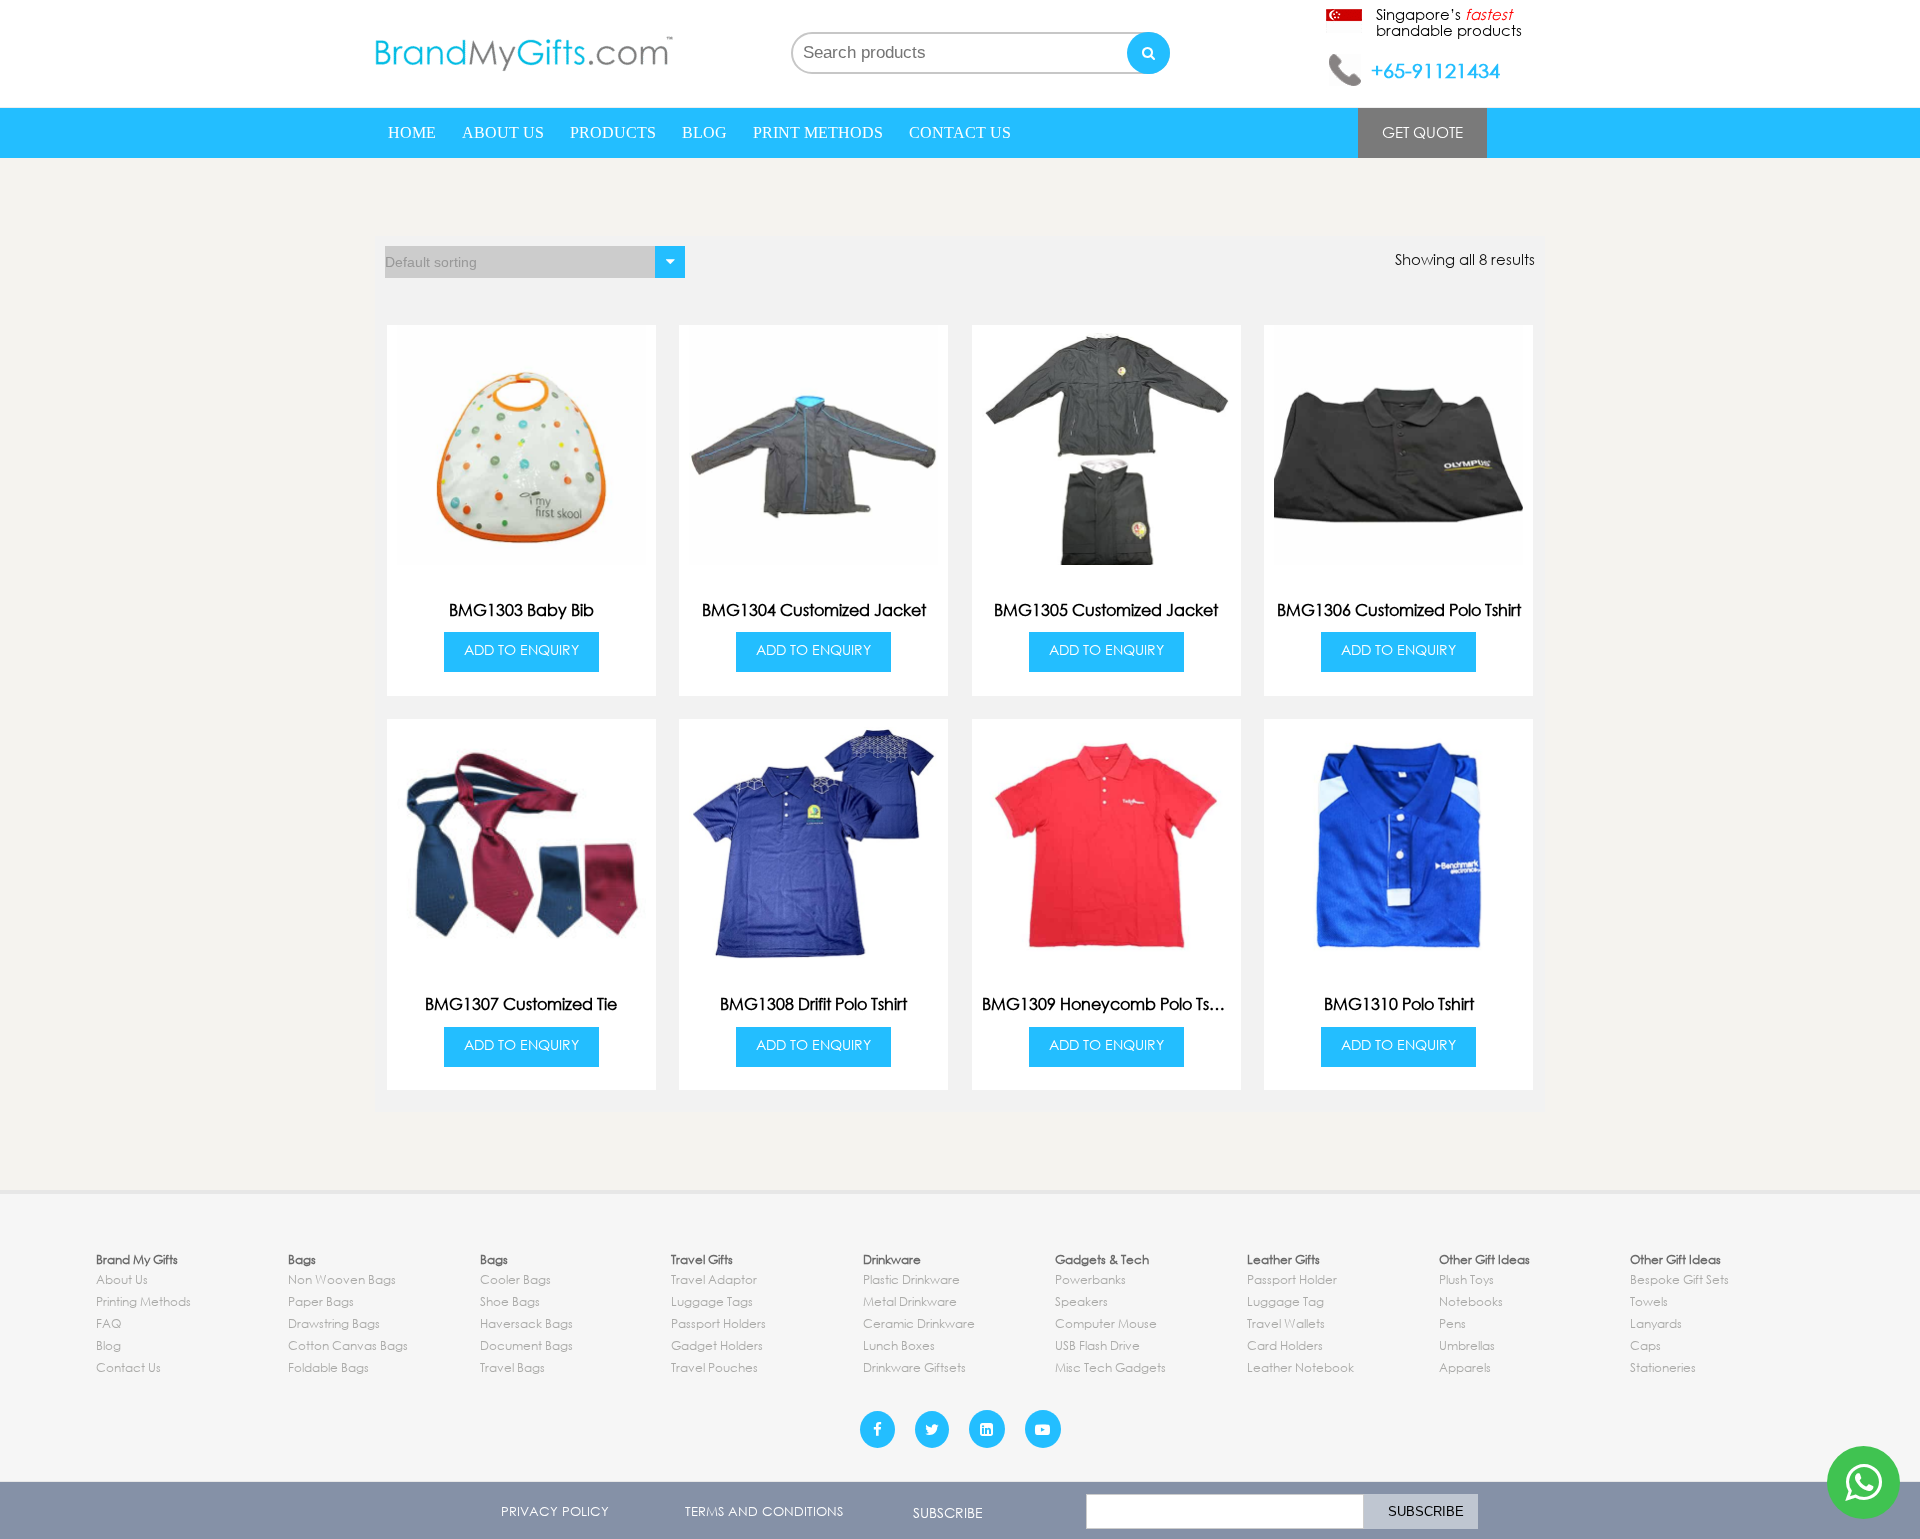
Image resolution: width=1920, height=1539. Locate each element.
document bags (526, 1345)
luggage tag (1285, 1301)
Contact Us (960, 132)
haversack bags (526, 1323)
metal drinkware (910, 1301)
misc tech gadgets (1110, 1367)
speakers (1081, 1301)
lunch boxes (899, 1345)
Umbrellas (1467, 1345)
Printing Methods (143, 1301)
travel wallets (1286, 1323)
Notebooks (1471, 1301)
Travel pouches (714, 1367)
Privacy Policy (555, 1511)
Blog (704, 132)
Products (613, 132)
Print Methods (818, 132)
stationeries (1663, 1367)
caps (1645, 1345)
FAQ (108, 1323)
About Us (503, 132)
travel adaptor (714, 1279)
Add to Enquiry (521, 649)
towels (1649, 1301)
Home (412, 132)
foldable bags (328, 1367)
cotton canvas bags (348, 1345)
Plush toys (1466, 1279)
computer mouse (1106, 1323)
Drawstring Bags (334, 1323)
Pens (1452, 1323)
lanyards (1656, 1323)
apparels (1465, 1367)
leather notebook (1300, 1367)
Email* (1220, 1511)
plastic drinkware (911, 1279)
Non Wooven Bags (342, 1279)
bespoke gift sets (1679, 1279)
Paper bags (321, 1301)
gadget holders (717, 1345)
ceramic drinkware (919, 1323)
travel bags (512, 1367)
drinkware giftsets (914, 1367)
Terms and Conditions (764, 1511)
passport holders (718, 1323)
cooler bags (515, 1279)
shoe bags (510, 1301)
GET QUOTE (1422, 132)
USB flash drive (1097, 1345)
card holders (1285, 1345)
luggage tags (712, 1301)
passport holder (1292, 1279)
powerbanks (1090, 1279)
